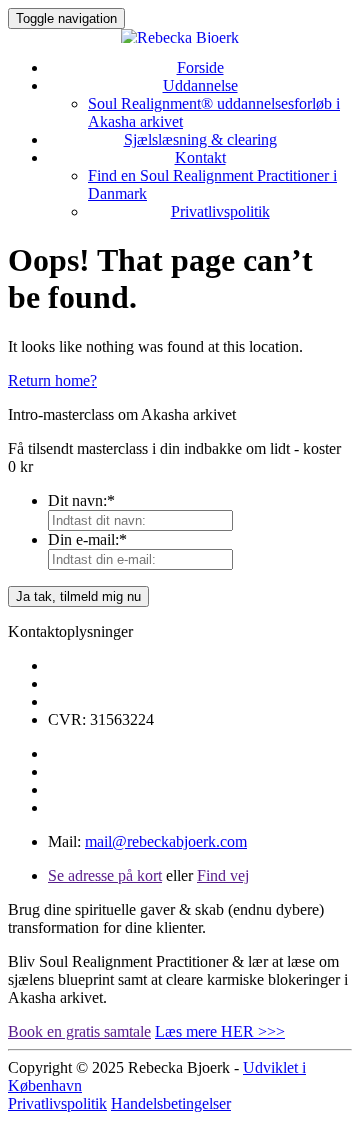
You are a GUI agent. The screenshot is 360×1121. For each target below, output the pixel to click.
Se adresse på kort (105, 875)
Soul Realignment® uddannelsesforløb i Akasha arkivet (214, 112)
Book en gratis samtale (79, 1031)
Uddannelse (200, 85)
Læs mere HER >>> (220, 1031)
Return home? (52, 380)
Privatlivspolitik (220, 211)
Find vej (223, 875)
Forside (200, 67)
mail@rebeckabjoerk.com (166, 841)
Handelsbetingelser (171, 1103)
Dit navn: (81, 500)
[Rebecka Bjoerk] (180, 36)
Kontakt (200, 157)
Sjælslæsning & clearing (200, 139)
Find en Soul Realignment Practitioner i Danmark (212, 184)
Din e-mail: (87, 539)
